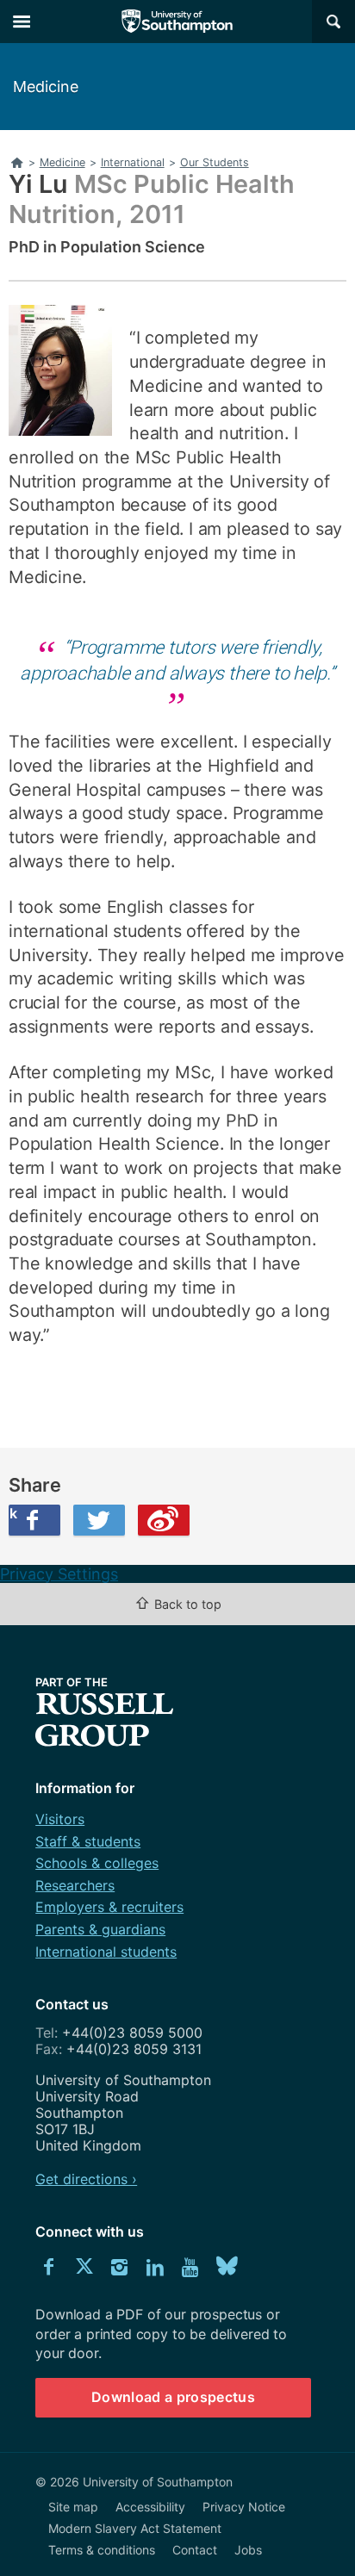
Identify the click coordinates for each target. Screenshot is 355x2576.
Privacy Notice (244, 2507)
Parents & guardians (100, 1929)
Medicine (46, 87)
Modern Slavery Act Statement (135, 2528)
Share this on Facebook (13, 1513)
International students (106, 1952)
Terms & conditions (102, 2550)
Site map (73, 2507)
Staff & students (88, 1841)
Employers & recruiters (109, 1907)
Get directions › (86, 2179)
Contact (195, 2550)
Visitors (60, 1819)
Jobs (248, 2550)
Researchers (75, 1885)
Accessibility (150, 2507)
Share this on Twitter (99, 1520)
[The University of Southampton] (177, 22)
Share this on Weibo (164, 1520)
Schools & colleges (97, 1863)
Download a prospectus (173, 2397)
